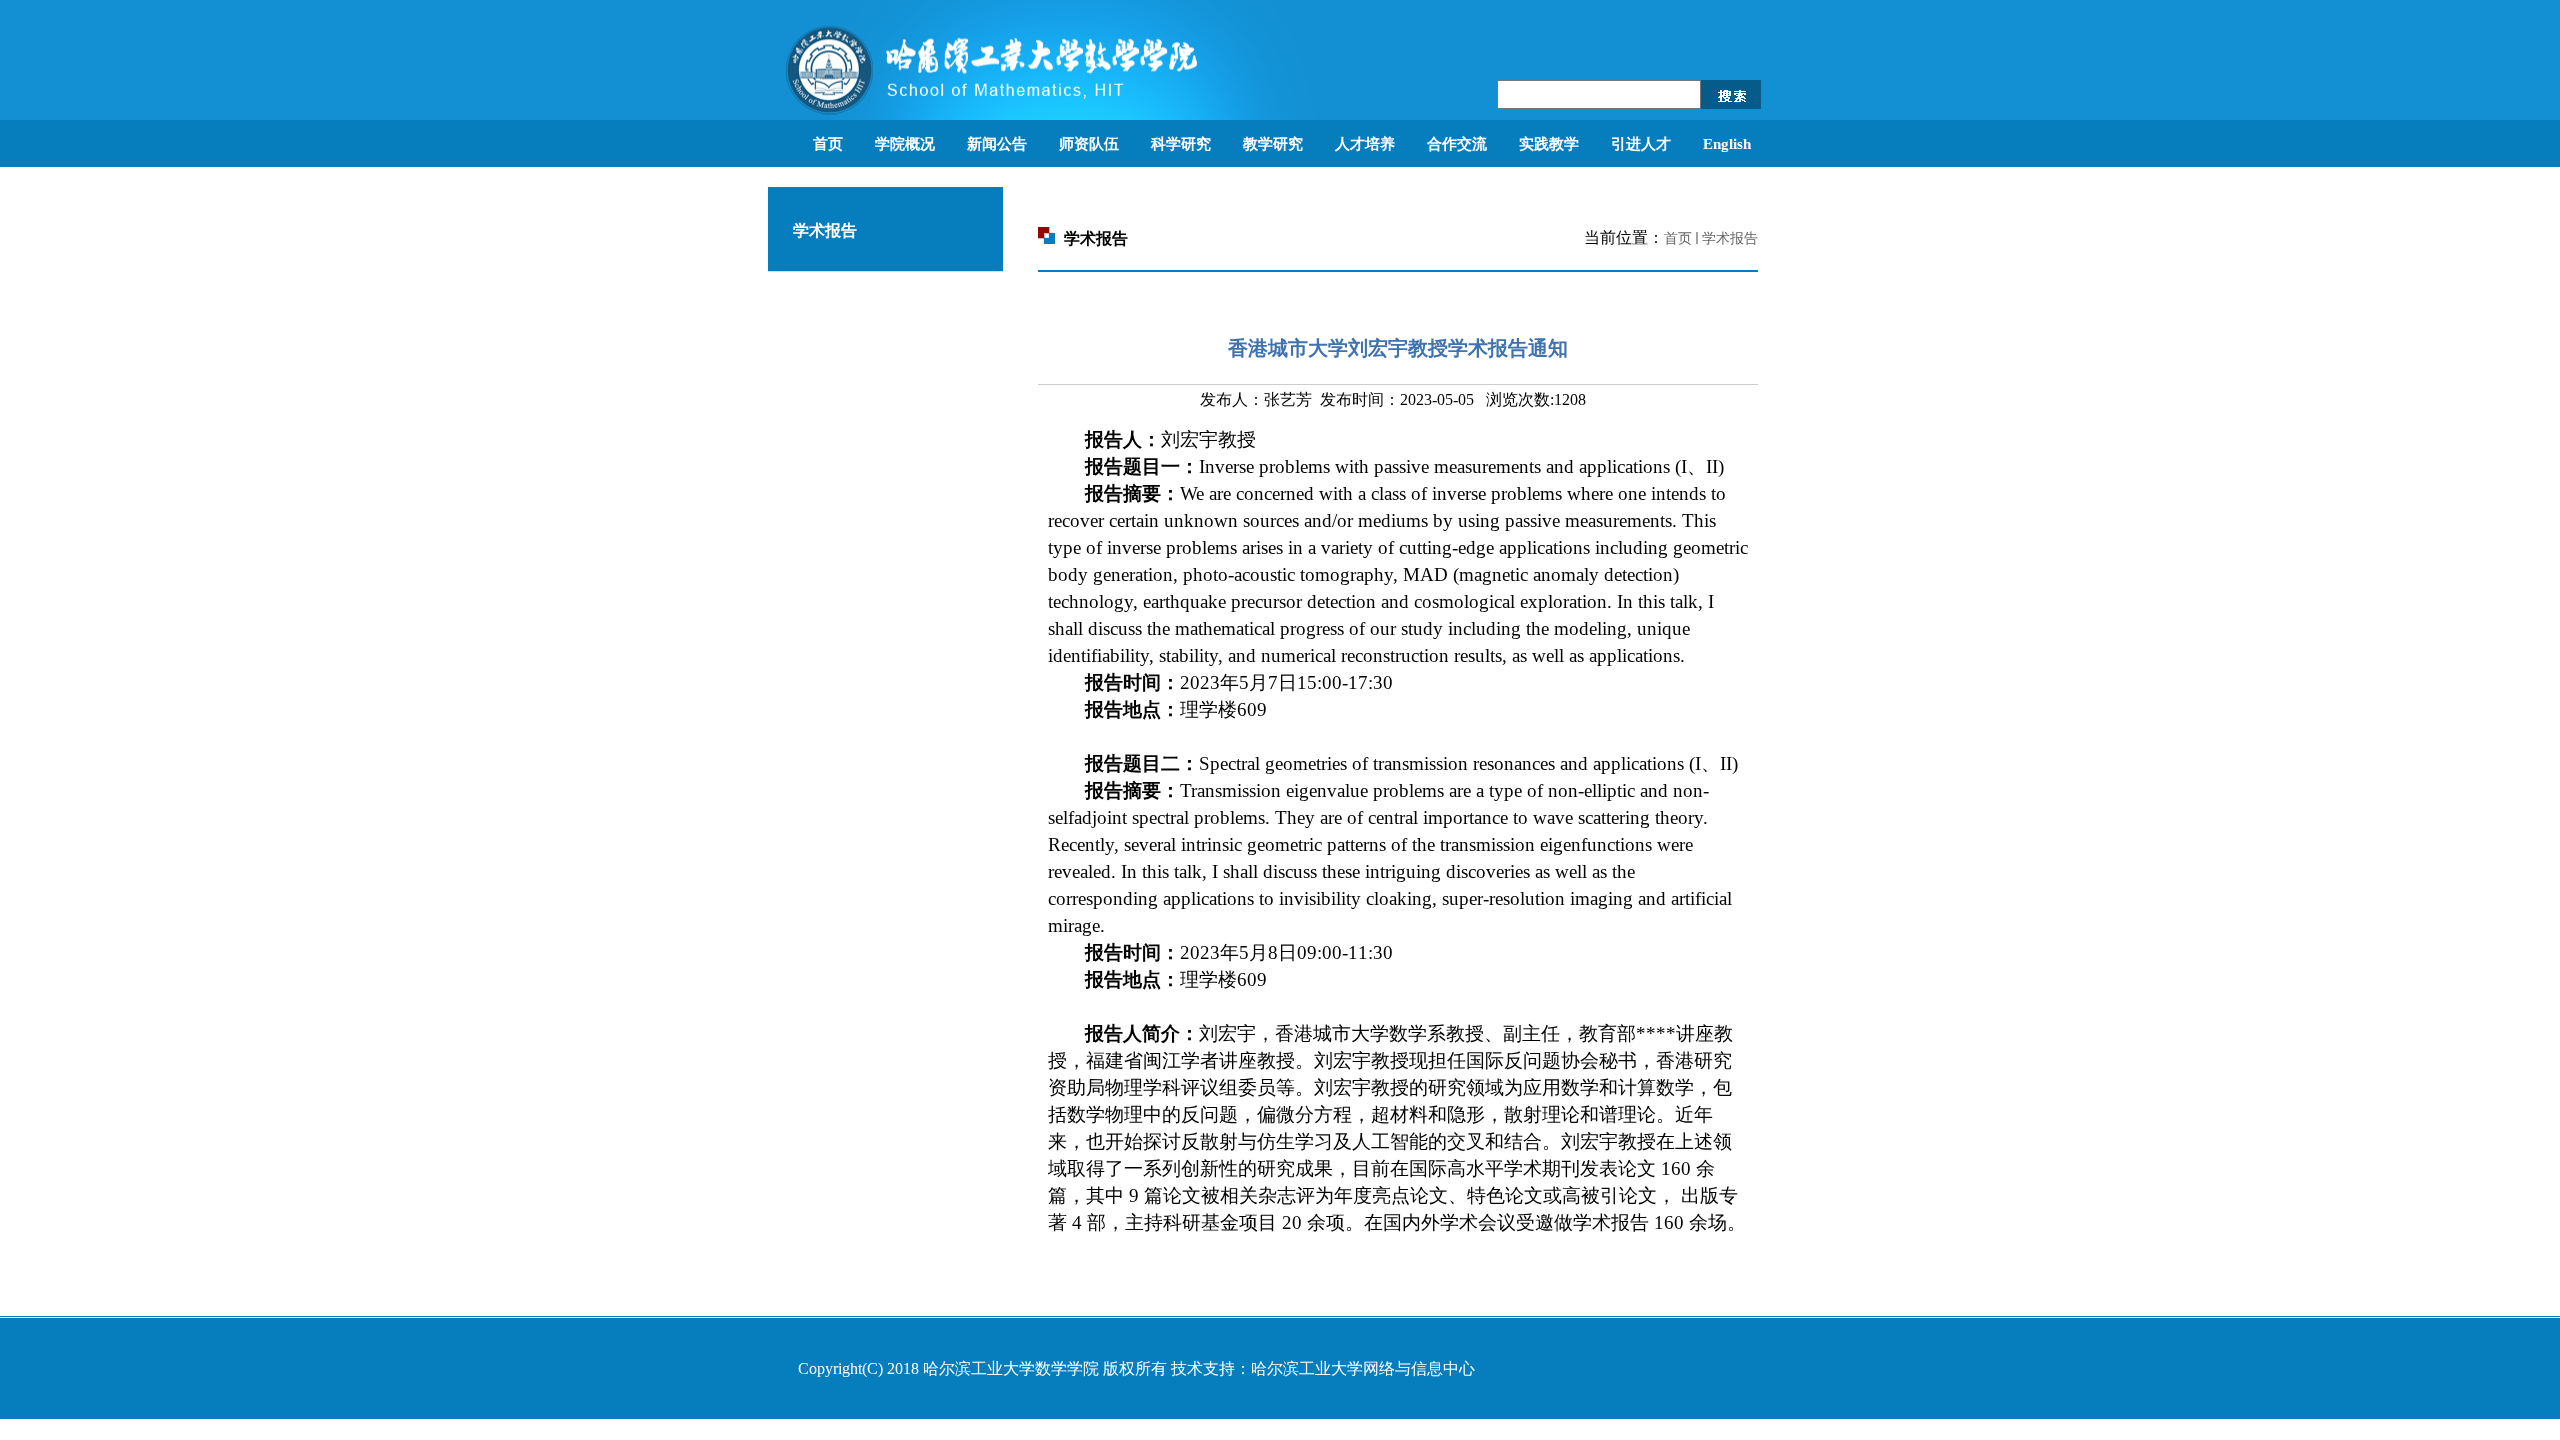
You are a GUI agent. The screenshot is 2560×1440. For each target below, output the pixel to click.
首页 (1678, 238)
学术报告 (1730, 238)
